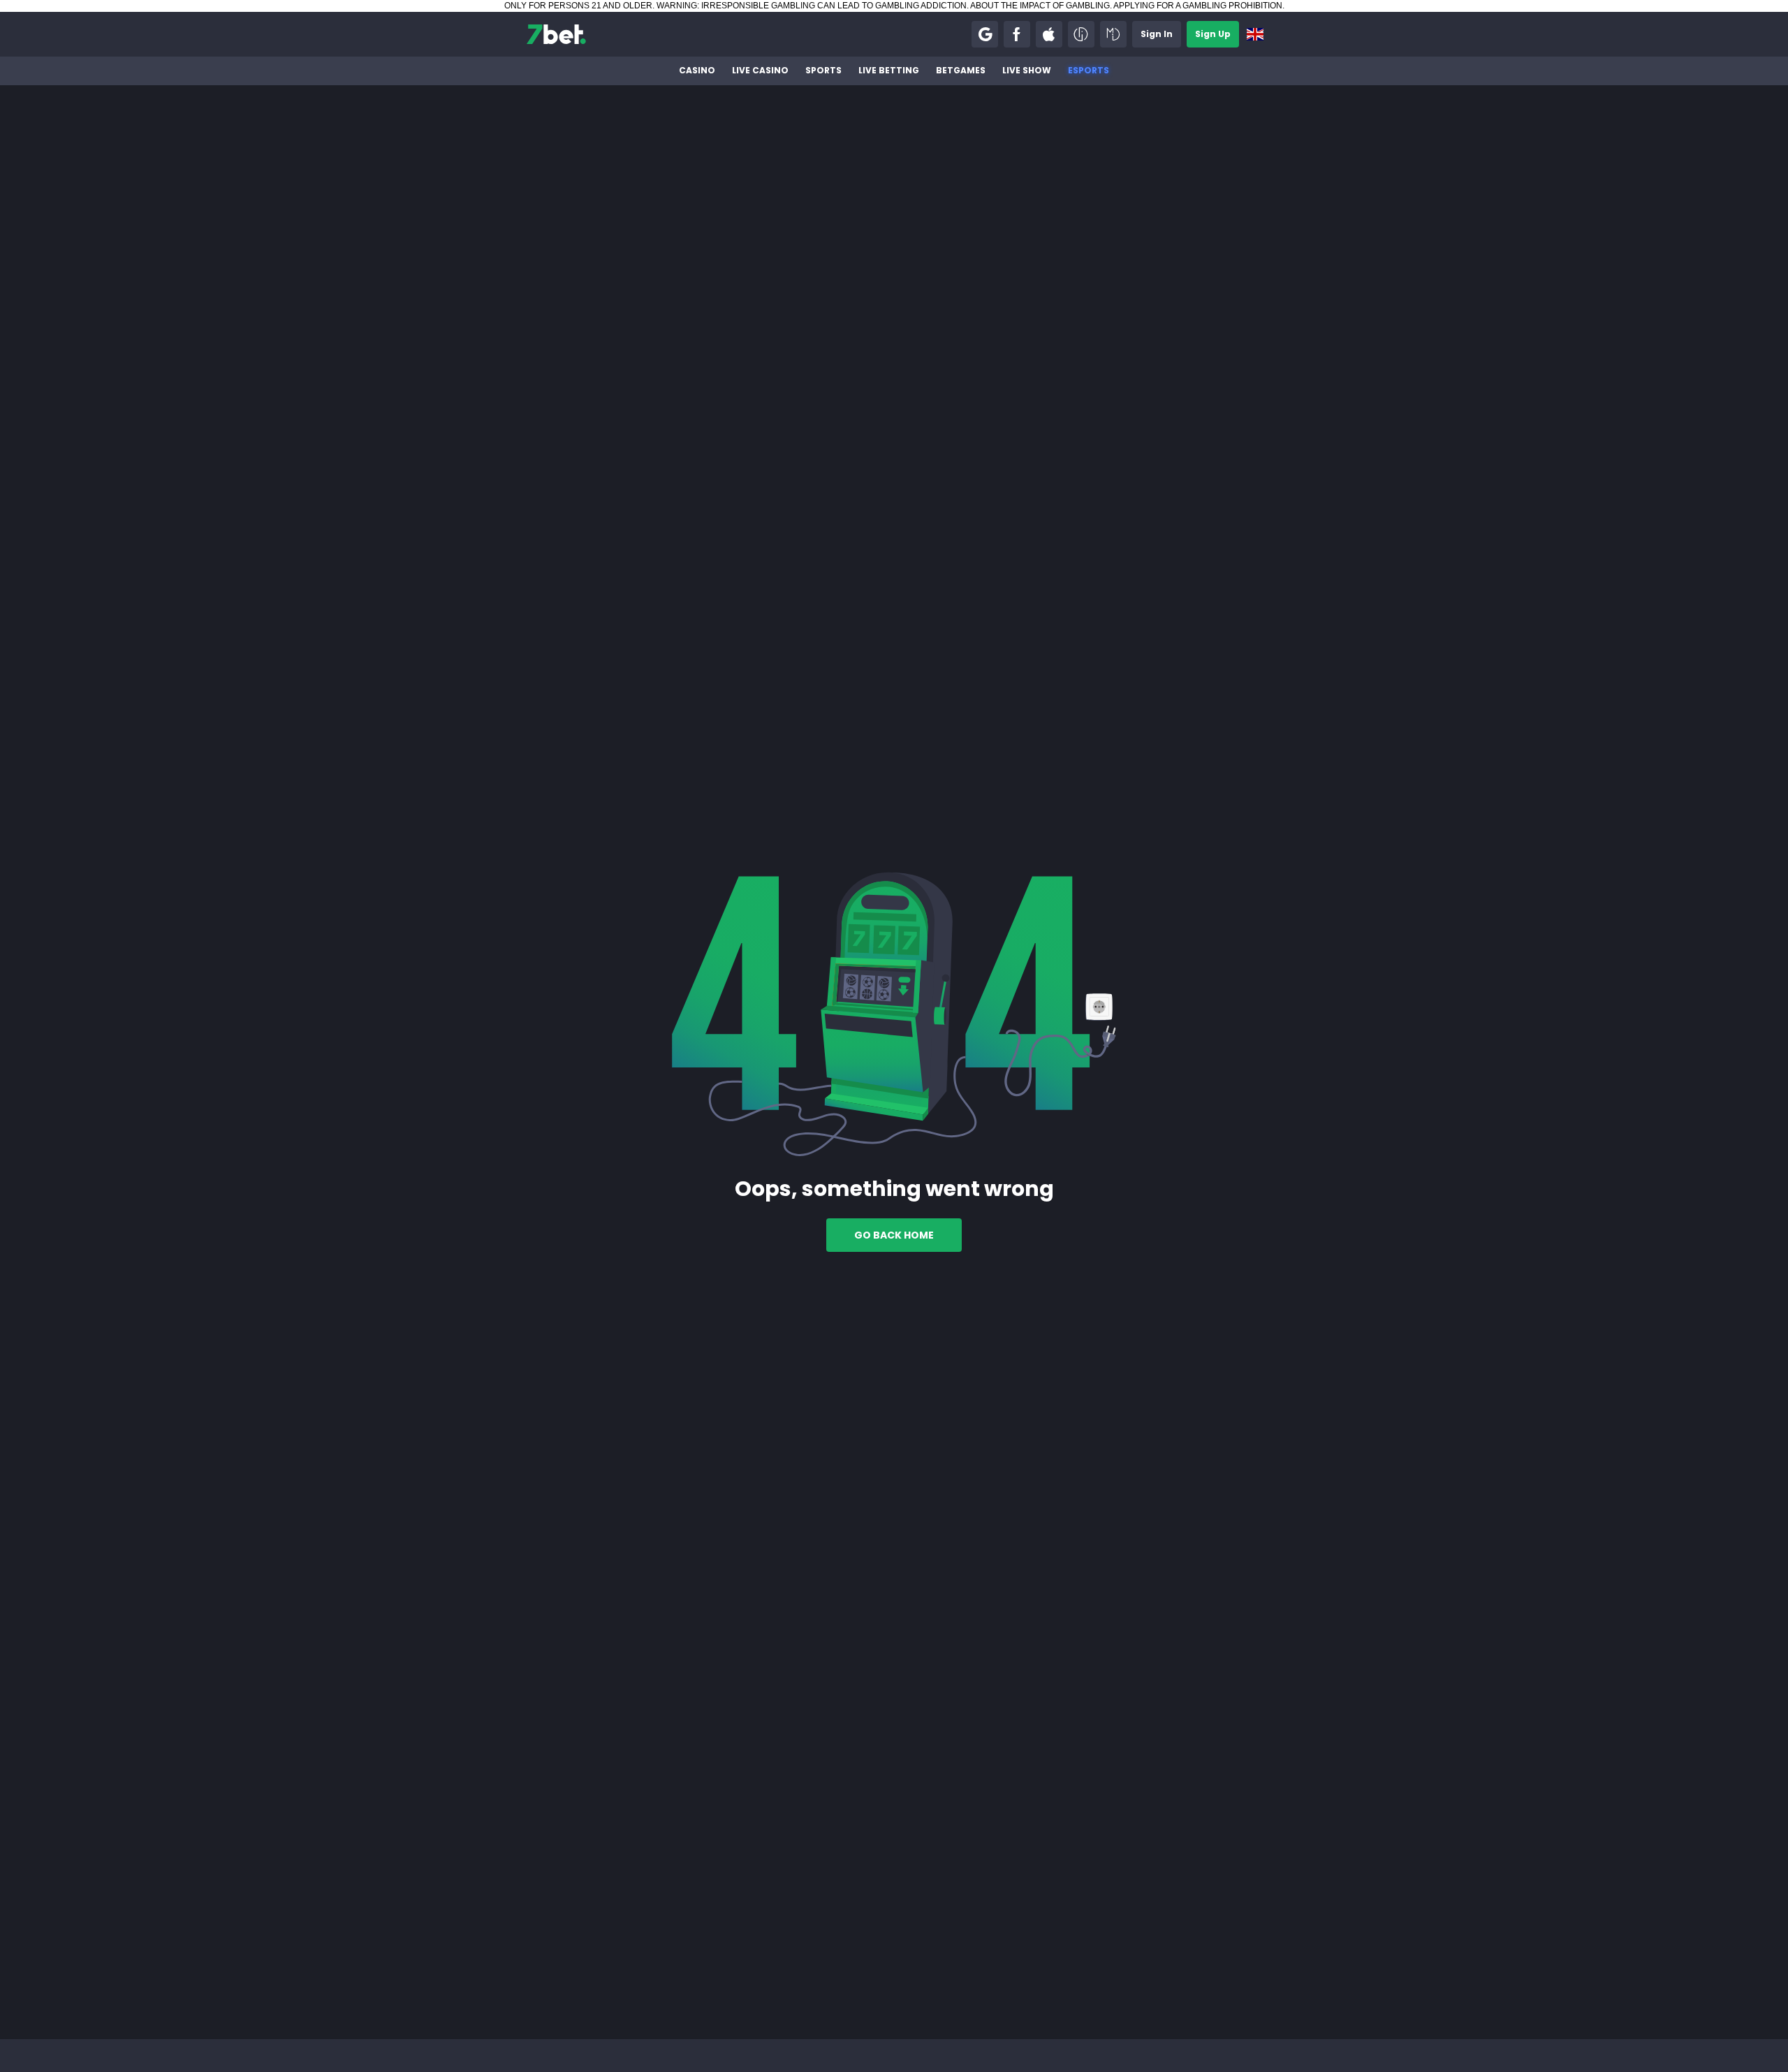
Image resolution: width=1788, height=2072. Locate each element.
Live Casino (760, 70)
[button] (985, 34)
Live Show (1027, 70)
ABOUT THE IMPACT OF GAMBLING (1040, 6)
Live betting (889, 70)
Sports (823, 70)
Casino (697, 70)
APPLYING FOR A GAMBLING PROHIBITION (1198, 6)
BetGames (961, 70)
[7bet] (556, 34)
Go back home (894, 1235)
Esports (1089, 70)
